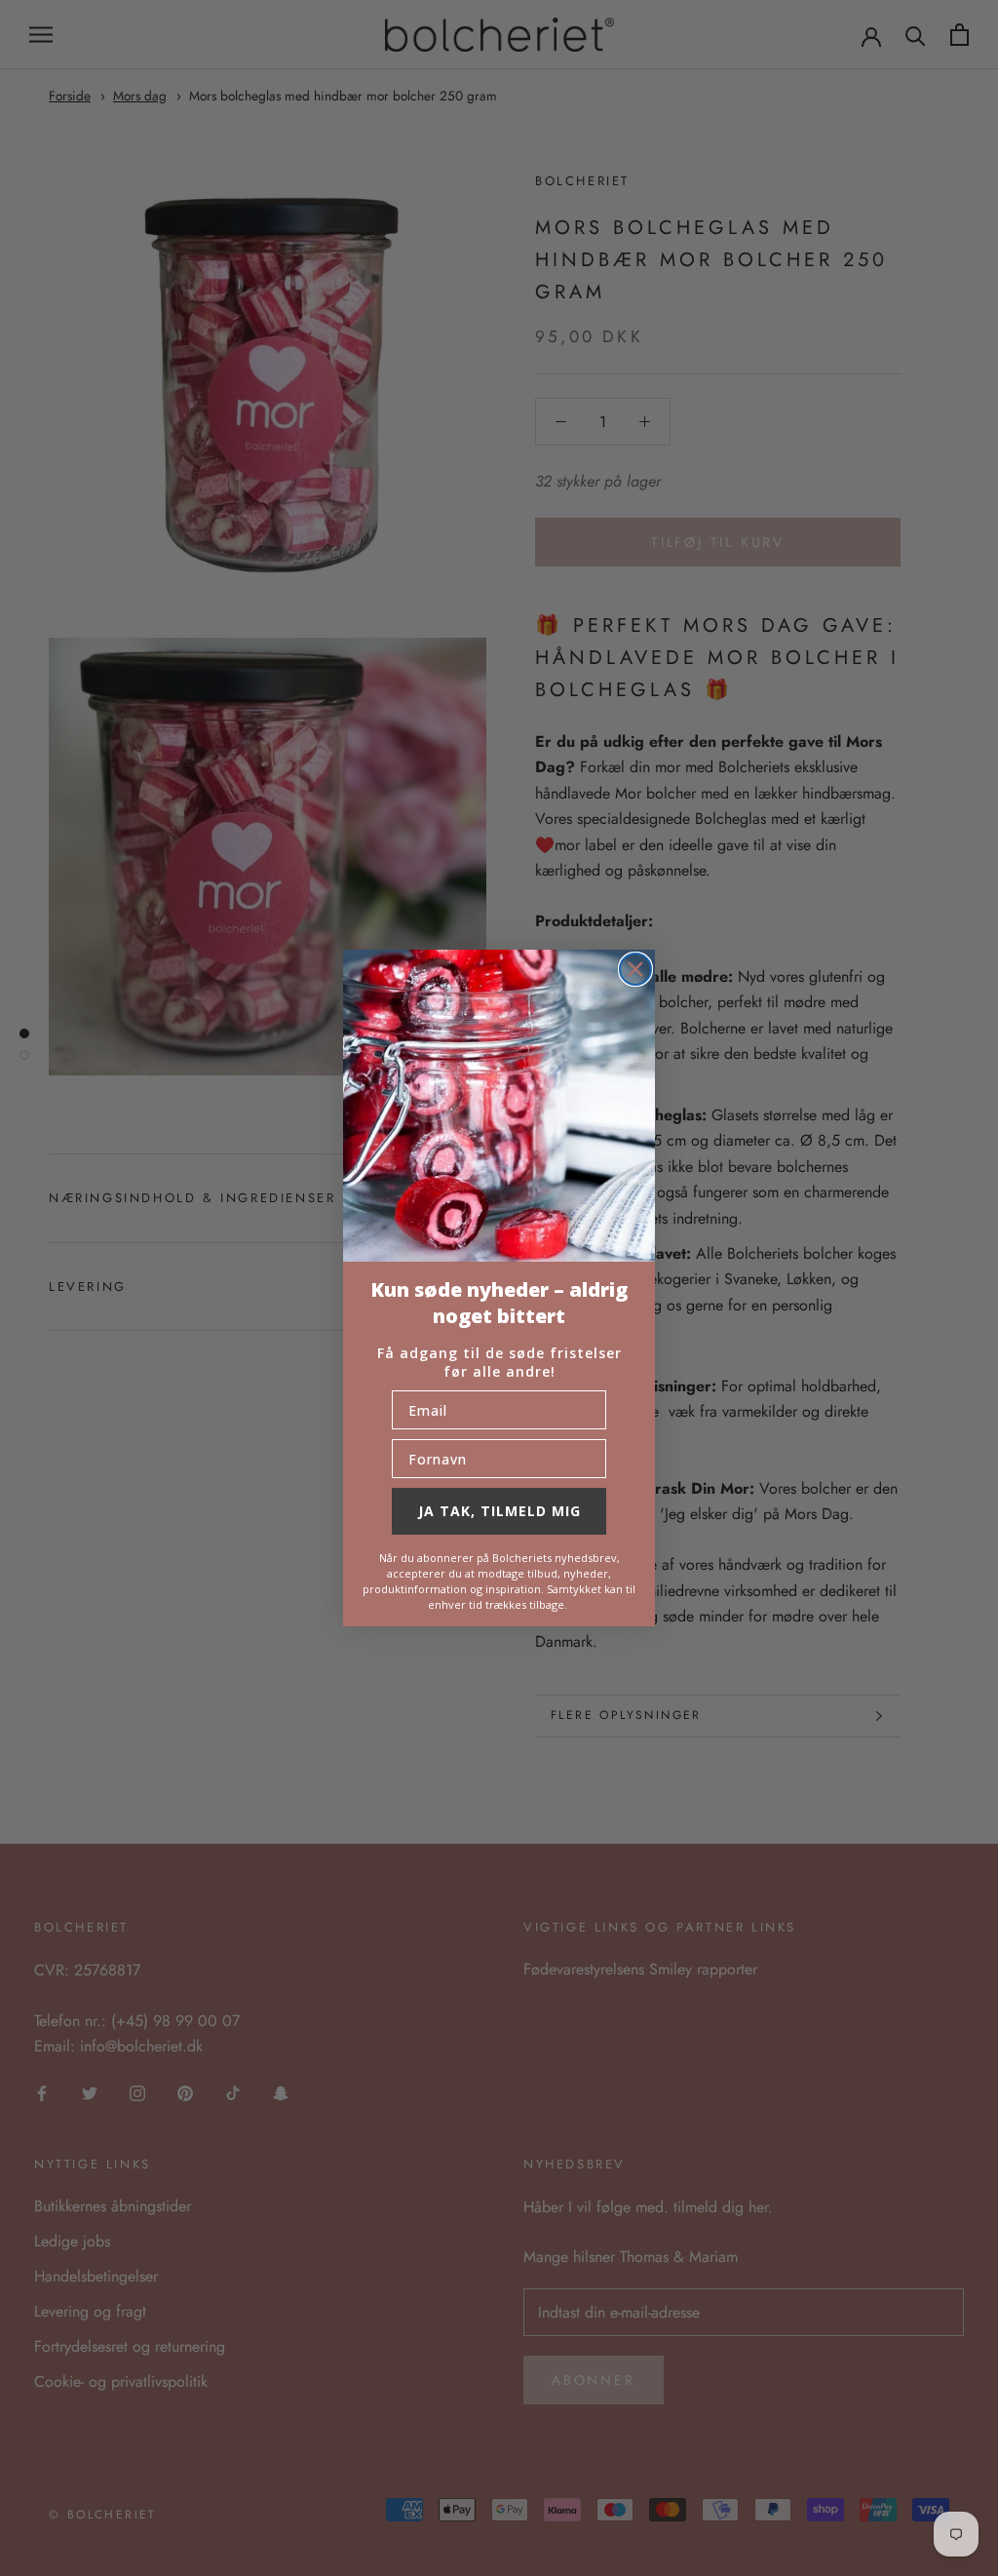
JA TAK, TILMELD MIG (499, 1511)
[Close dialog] (635, 969)
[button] (499, 1106)
